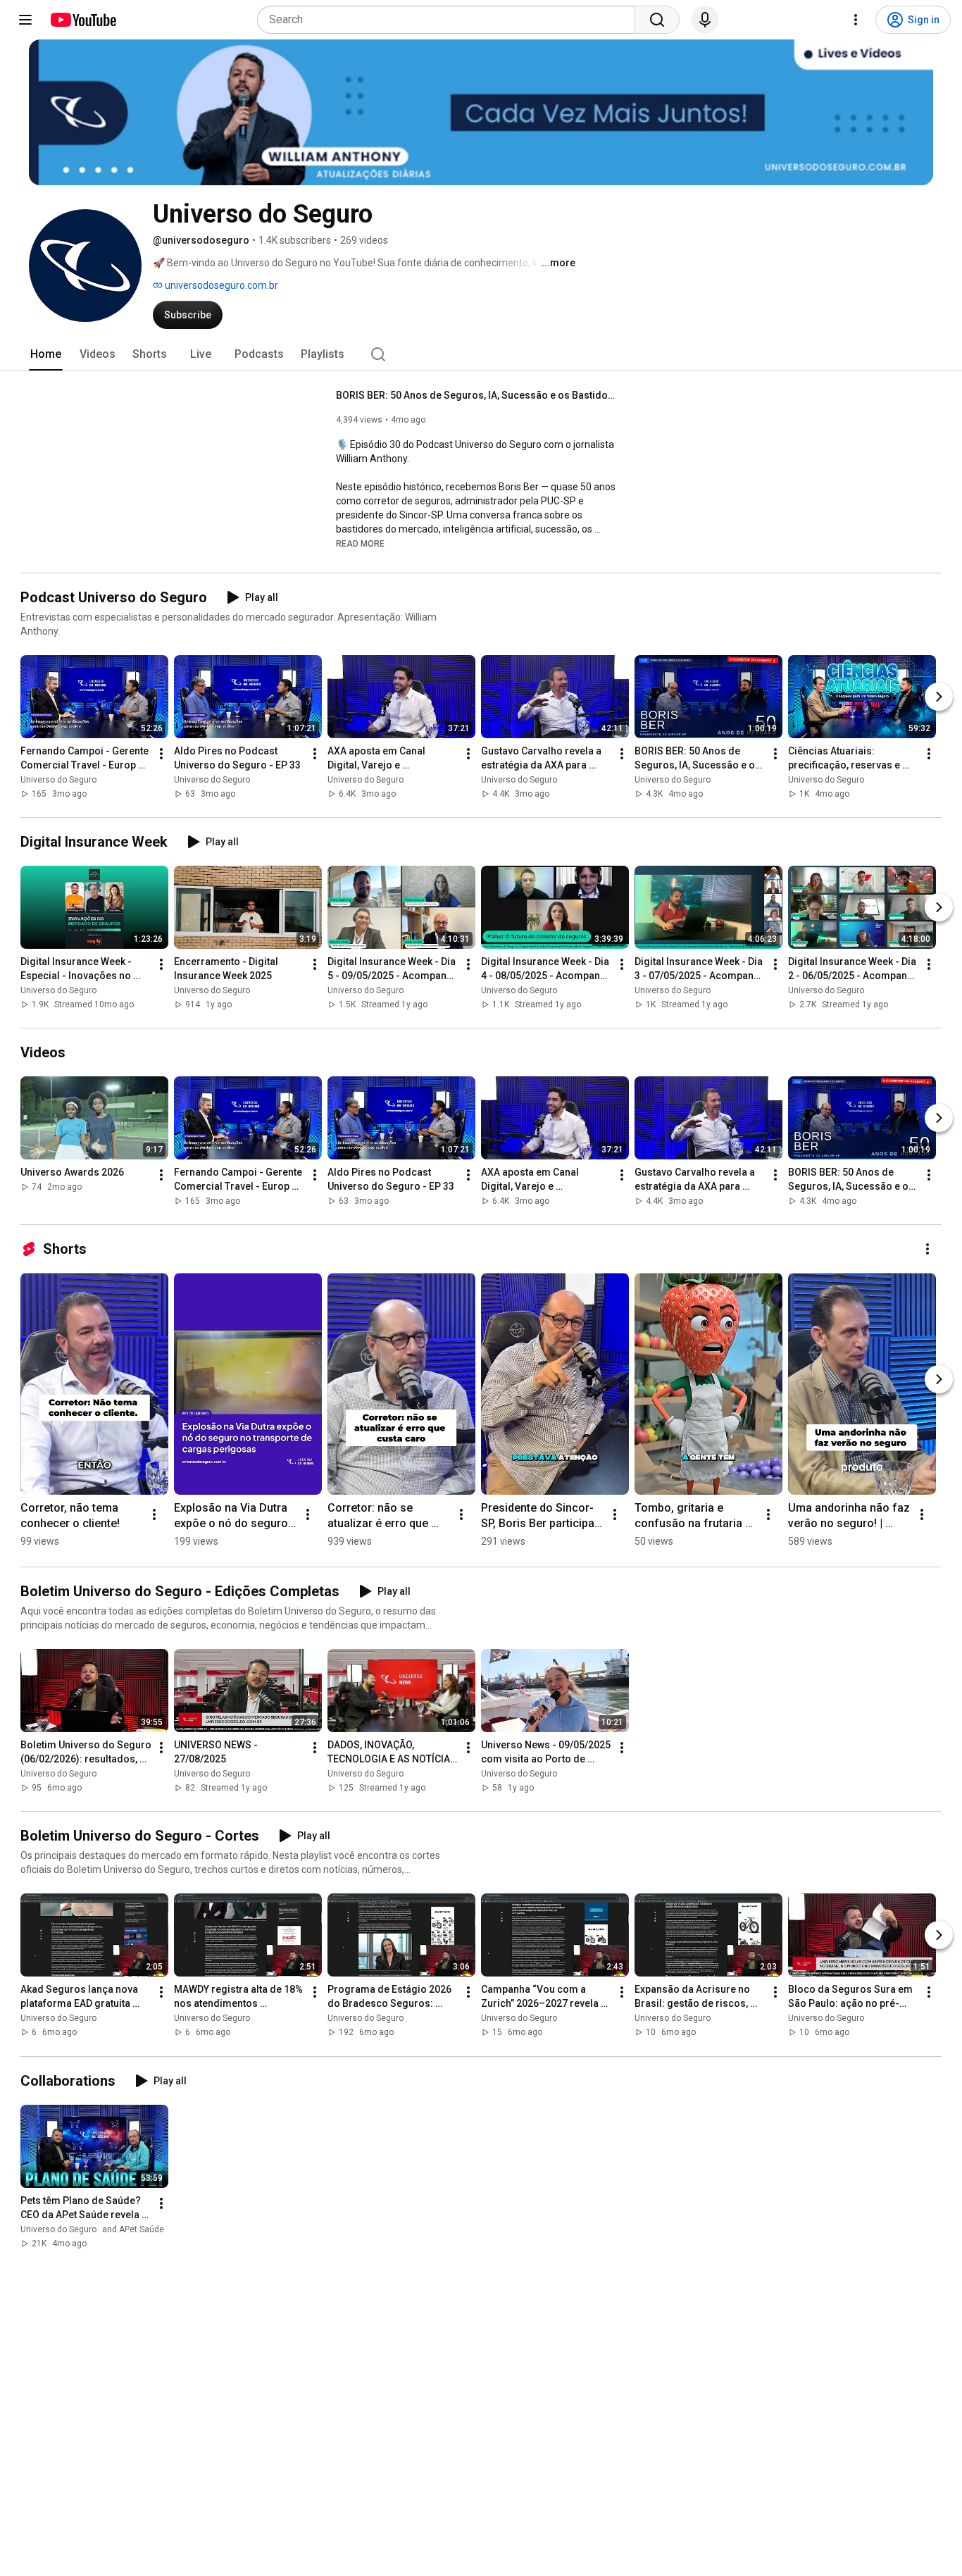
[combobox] (450, 20)
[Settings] (856, 20)
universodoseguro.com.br (220, 285)
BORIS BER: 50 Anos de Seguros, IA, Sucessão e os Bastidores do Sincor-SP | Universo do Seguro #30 (477, 395)
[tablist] (481, 354)
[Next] (939, 697)
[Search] (657, 20)
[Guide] (25, 20)
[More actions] (161, 754)
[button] (360, 543)
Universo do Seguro (58, 780)
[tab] (46, 354)
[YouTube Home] (83, 20)
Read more (360, 544)
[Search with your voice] (705, 20)
